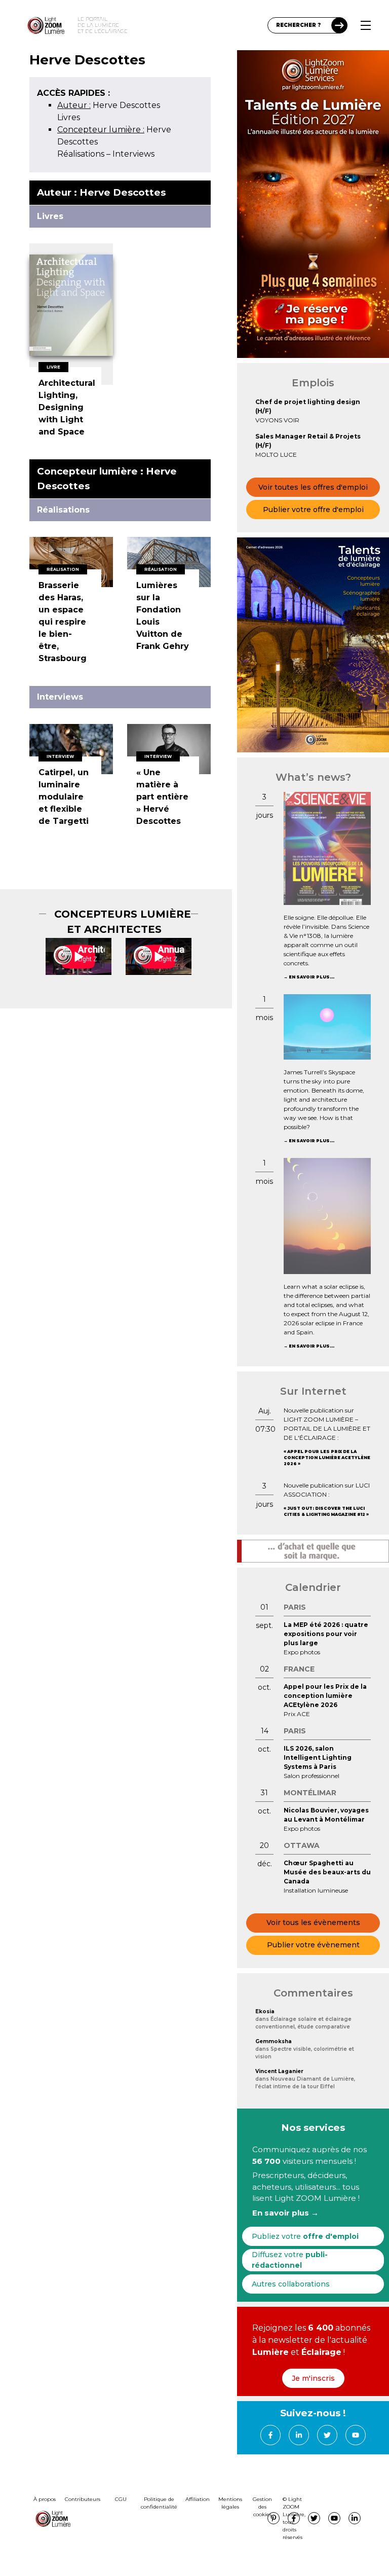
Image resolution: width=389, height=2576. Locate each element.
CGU (121, 2499)
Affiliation (198, 2499)
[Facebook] (270, 2435)
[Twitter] (327, 2435)
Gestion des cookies (262, 2507)
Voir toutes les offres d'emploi (313, 487)
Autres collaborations (291, 2284)
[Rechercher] (339, 25)
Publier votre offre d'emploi (313, 510)
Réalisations (81, 154)
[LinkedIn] (299, 2435)
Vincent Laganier (279, 2071)
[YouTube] (356, 2435)
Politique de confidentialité (159, 2503)
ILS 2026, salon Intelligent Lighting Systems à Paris (318, 1757)
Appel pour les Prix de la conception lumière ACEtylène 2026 (327, 1458)
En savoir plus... (312, 977)
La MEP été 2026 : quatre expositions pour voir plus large (326, 1634)
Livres (69, 117)
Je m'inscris (313, 2378)
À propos (45, 2499)
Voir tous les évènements (313, 1922)
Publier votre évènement (313, 1945)
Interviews (133, 154)
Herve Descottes (109, 105)
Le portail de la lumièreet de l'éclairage (103, 25)
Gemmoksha (274, 2041)
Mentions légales (230, 2503)
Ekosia (265, 2011)
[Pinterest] (274, 2518)
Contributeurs (83, 2499)
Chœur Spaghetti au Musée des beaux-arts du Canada (327, 1872)
